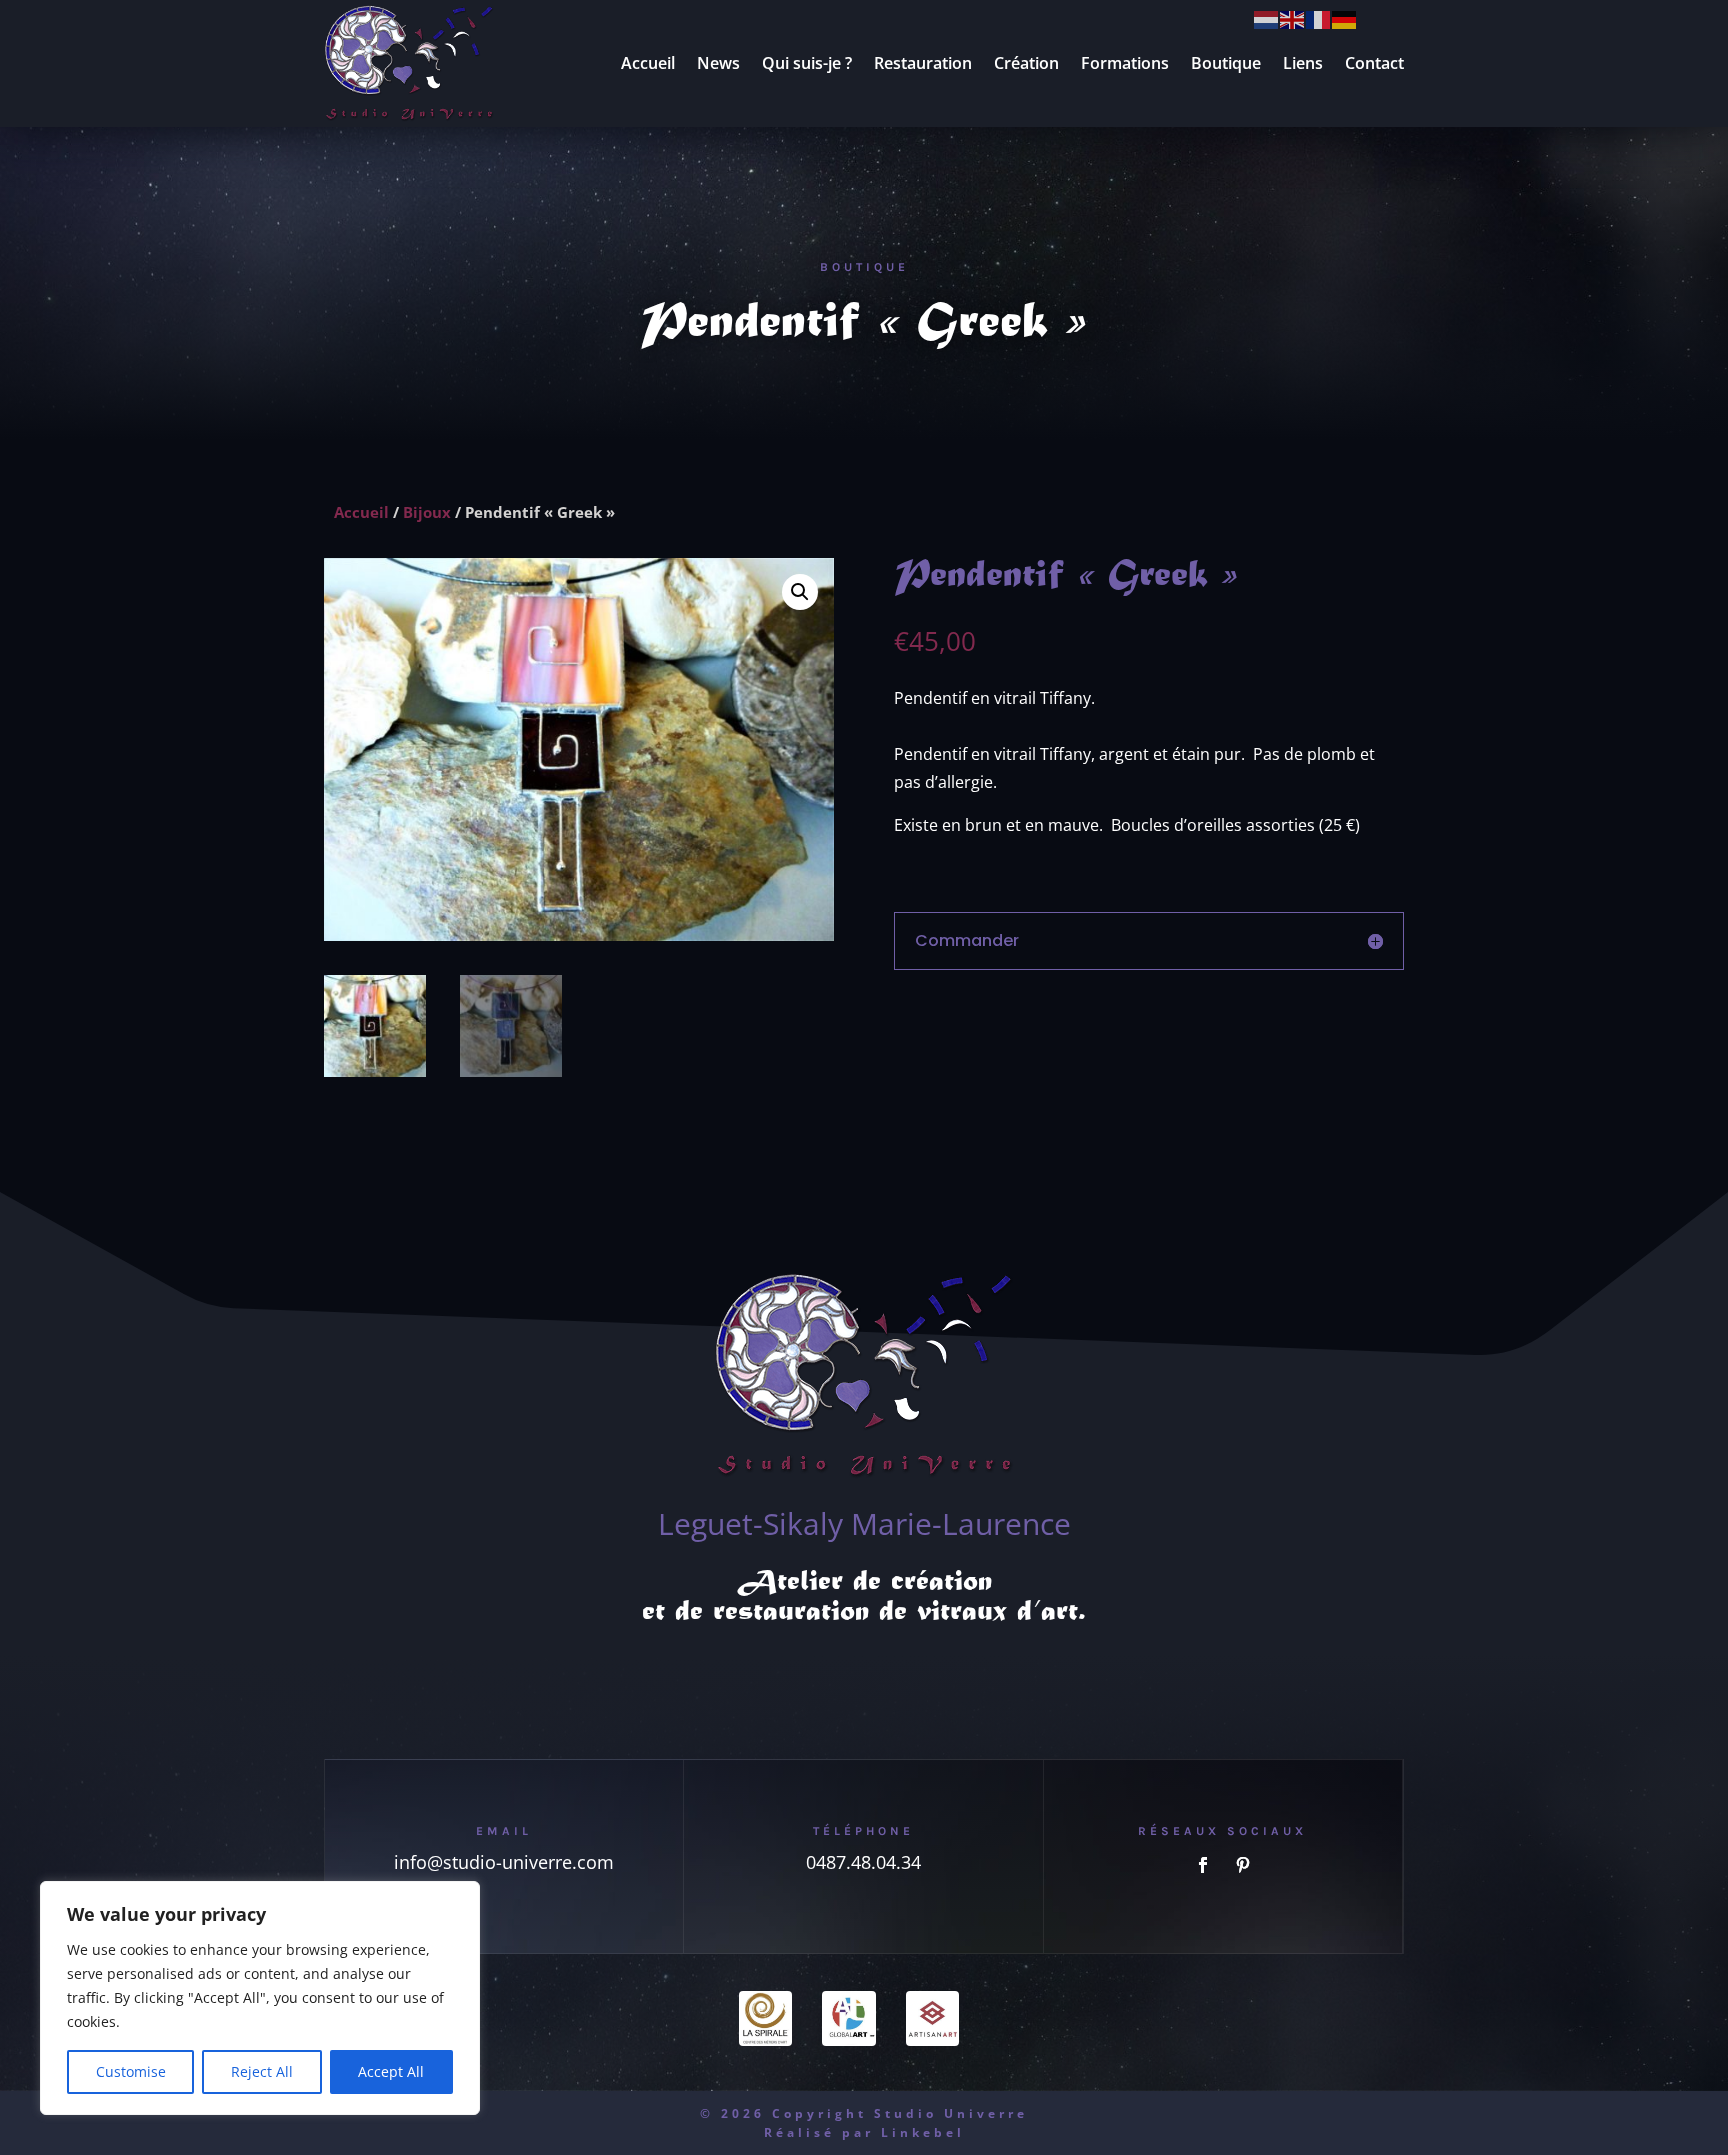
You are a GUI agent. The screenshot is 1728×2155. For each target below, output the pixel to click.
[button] (800, 592)
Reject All (262, 2071)
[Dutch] (1267, 18)
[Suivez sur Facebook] (1203, 1865)
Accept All (391, 2071)
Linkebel (923, 2132)
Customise (131, 2071)
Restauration (923, 63)
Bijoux (427, 512)
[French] (1319, 18)
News (718, 63)
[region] (260, 1998)
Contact (1374, 63)
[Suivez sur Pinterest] (1243, 1865)
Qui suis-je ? (807, 63)
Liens (1303, 63)
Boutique (1226, 63)
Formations (1125, 63)
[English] (1293, 18)
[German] (1345, 18)
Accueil (648, 63)
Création (1026, 63)
